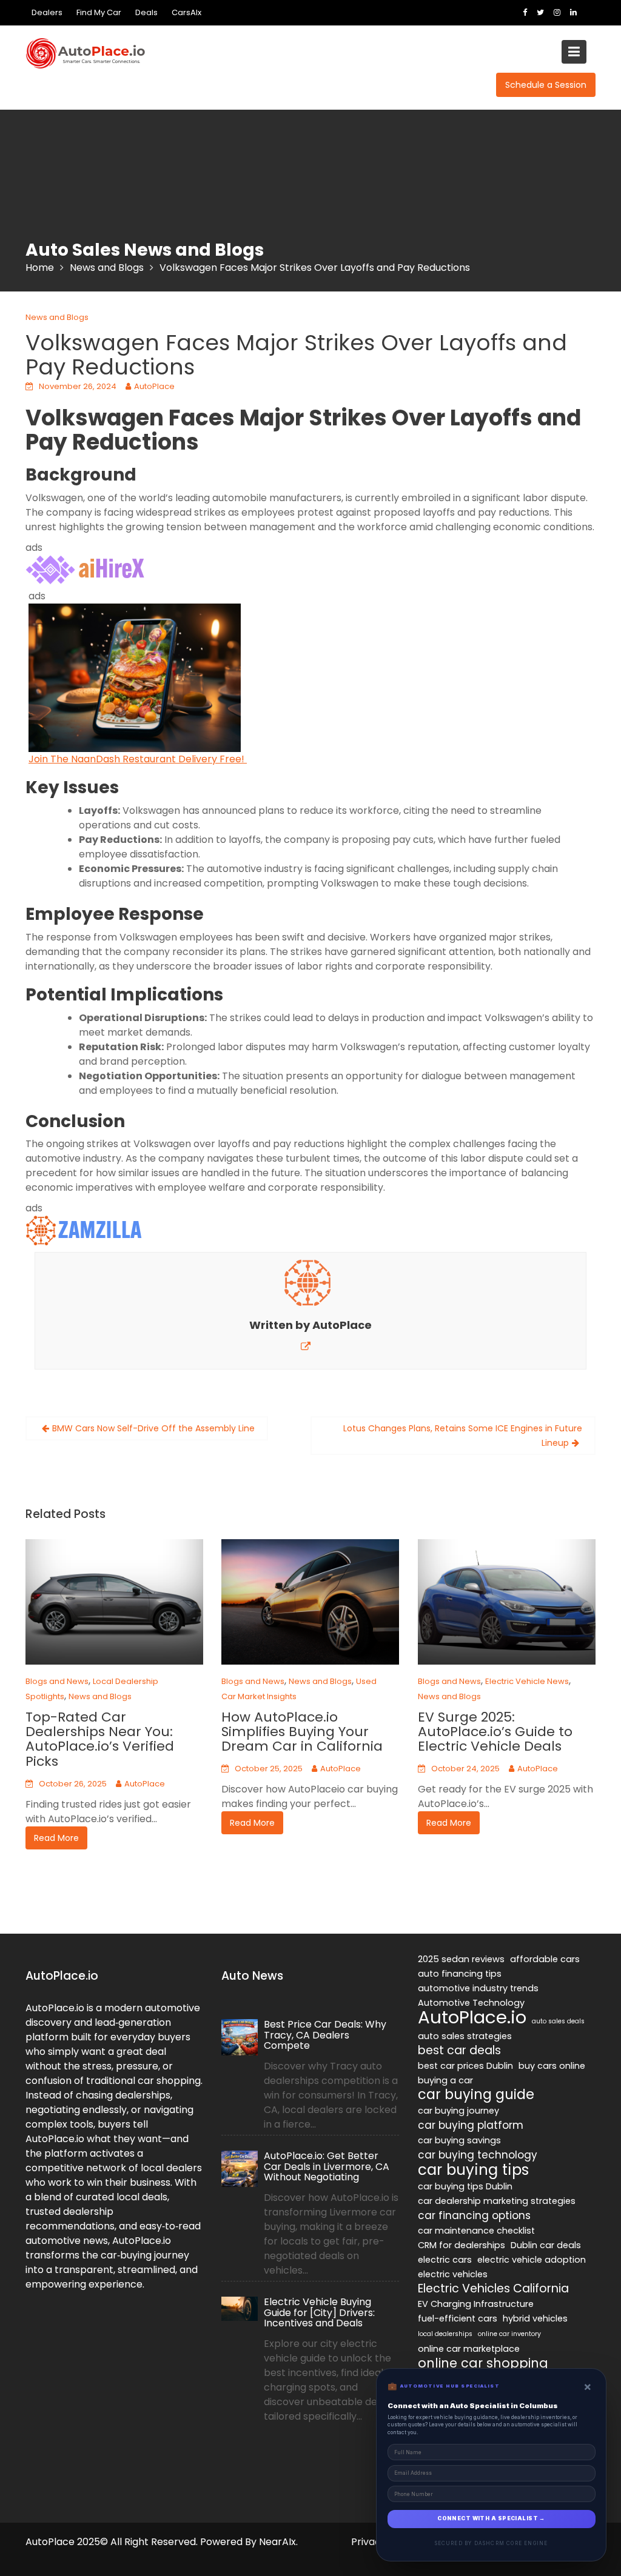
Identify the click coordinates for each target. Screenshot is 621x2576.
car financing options (474, 2215)
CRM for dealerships (462, 2245)
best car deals (459, 2051)
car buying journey (458, 2111)
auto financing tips (460, 1974)
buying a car (445, 2080)
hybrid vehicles (535, 2318)
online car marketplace (469, 2349)
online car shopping (483, 2363)
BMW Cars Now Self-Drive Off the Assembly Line (153, 1428)
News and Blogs (57, 317)
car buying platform (471, 2125)
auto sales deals (558, 2021)
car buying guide (476, 2095)
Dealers (47, 12)
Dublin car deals (546, 2245)
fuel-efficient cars (458, 2318)
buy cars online (552, 2066)
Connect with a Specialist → (491, 2518)
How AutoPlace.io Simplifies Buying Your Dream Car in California (302, 1732)
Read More (56, 1838)
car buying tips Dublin (465, 2186)
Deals (146, 12)
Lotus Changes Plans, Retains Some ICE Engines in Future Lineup (463, 1436)
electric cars (445, 2260)
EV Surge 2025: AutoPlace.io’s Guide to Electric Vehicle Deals (495, 1732)
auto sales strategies (465, 2036)
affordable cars (545, 1959)
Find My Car (99, 12)
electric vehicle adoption (532, 2260)
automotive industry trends (478, 1988)
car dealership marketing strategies (497, 2201)
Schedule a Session (546, 85)
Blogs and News (57, 1681)
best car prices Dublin (465, 2066)
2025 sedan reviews (461, 1959)
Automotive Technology (471, 2003)
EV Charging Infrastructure (476, 2304)
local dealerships (445, 2334)
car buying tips (473, 2170)
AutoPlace (154, 386)
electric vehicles (453, 2274)
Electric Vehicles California (493, 2289)
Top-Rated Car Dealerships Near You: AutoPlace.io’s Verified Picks (100, 1739)
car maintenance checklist (476, 2231)
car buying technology (478, 2155)
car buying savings (459, 2140)
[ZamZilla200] (86, 1230)
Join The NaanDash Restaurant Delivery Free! (138, 759)
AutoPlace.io (472, 2017)
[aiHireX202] (86, 570)
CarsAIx (186, 12)
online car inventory (509, 2334)
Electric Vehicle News (527, 1681)
